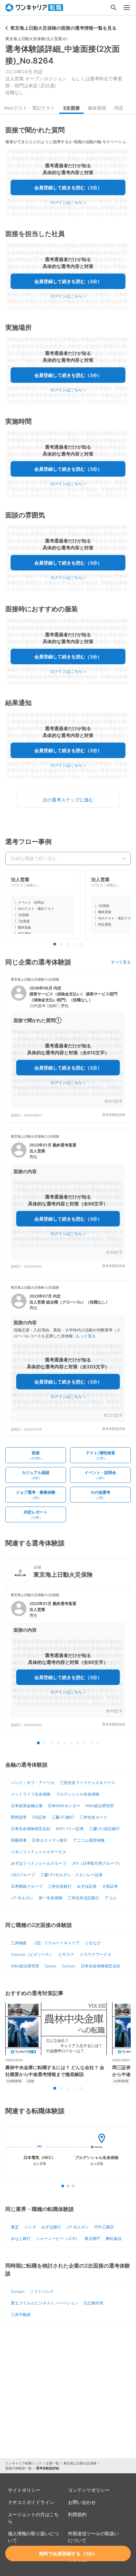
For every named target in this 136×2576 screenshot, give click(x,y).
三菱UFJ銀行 (63, 1817)
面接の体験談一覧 (18, 2468)
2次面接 (71, 108)
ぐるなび (93, 1943)
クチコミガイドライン (31, 2502)
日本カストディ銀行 (50, 1840)
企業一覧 (52, 2463)
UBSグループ (23, 1875)
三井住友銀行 (60, 1886)
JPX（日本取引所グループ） (97, 1863)
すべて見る (121, 962)
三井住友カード (93, 1817)
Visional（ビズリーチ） (32, 1954)
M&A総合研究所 (100, 1806)
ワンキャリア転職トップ (23, 2463)
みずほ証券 (87, 1886)
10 (98, 1743)
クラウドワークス (95, 1954)
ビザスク (66, 1954)
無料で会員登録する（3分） (68, 2553)
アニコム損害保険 (89, 1840)
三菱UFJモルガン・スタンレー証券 (71, 1875)
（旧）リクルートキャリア (56, 1943)
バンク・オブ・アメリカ (33, 1783)
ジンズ (30, 2227)
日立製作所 (93, 2303)
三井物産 (19, 1943)
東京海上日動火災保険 (80, 2463)
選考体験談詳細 (114, 1115)
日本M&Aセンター (64, 1806)
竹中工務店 (104, 2227)
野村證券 (19, 1817)
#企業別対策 (14, 2081)
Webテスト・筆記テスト (30, 108)
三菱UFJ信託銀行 (104, 1829)
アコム (111, 1898)
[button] (68, 1048)
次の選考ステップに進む (68, 800)
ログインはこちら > (68, 202)
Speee (51, 1966)
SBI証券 (39, 1817)
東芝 (15, 2227)
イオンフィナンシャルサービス (39, 1852)
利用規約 (77, 2514)
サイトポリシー (24, 2490)
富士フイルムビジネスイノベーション (45, 2303)
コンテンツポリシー (89, 2490)
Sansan (69, 1966)
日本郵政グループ (27, 1886)
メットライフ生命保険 (31, 1794)
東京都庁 (92, 2238)
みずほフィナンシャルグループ (39, 1863)
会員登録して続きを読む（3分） (68, 187)
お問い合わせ (82, 2502)
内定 (119, 108)
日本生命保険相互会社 (31, 1829)
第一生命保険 (51, 1898)
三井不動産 (21, 2314)
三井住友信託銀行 (84, 1898)
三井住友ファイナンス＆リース (87, 1783)
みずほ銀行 (51, 2227)
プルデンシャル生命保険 (78, 1794)
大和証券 (110, 1886)
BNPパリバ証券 (70, 1829)
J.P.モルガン (22, 1898)
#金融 (30, 2081)
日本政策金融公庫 (27, 1806)
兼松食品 (114, 2238)
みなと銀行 (21, 2238)
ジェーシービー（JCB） (58, 2238)
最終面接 (97, 108)
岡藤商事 (19, 1840)
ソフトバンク (42, 2291)
